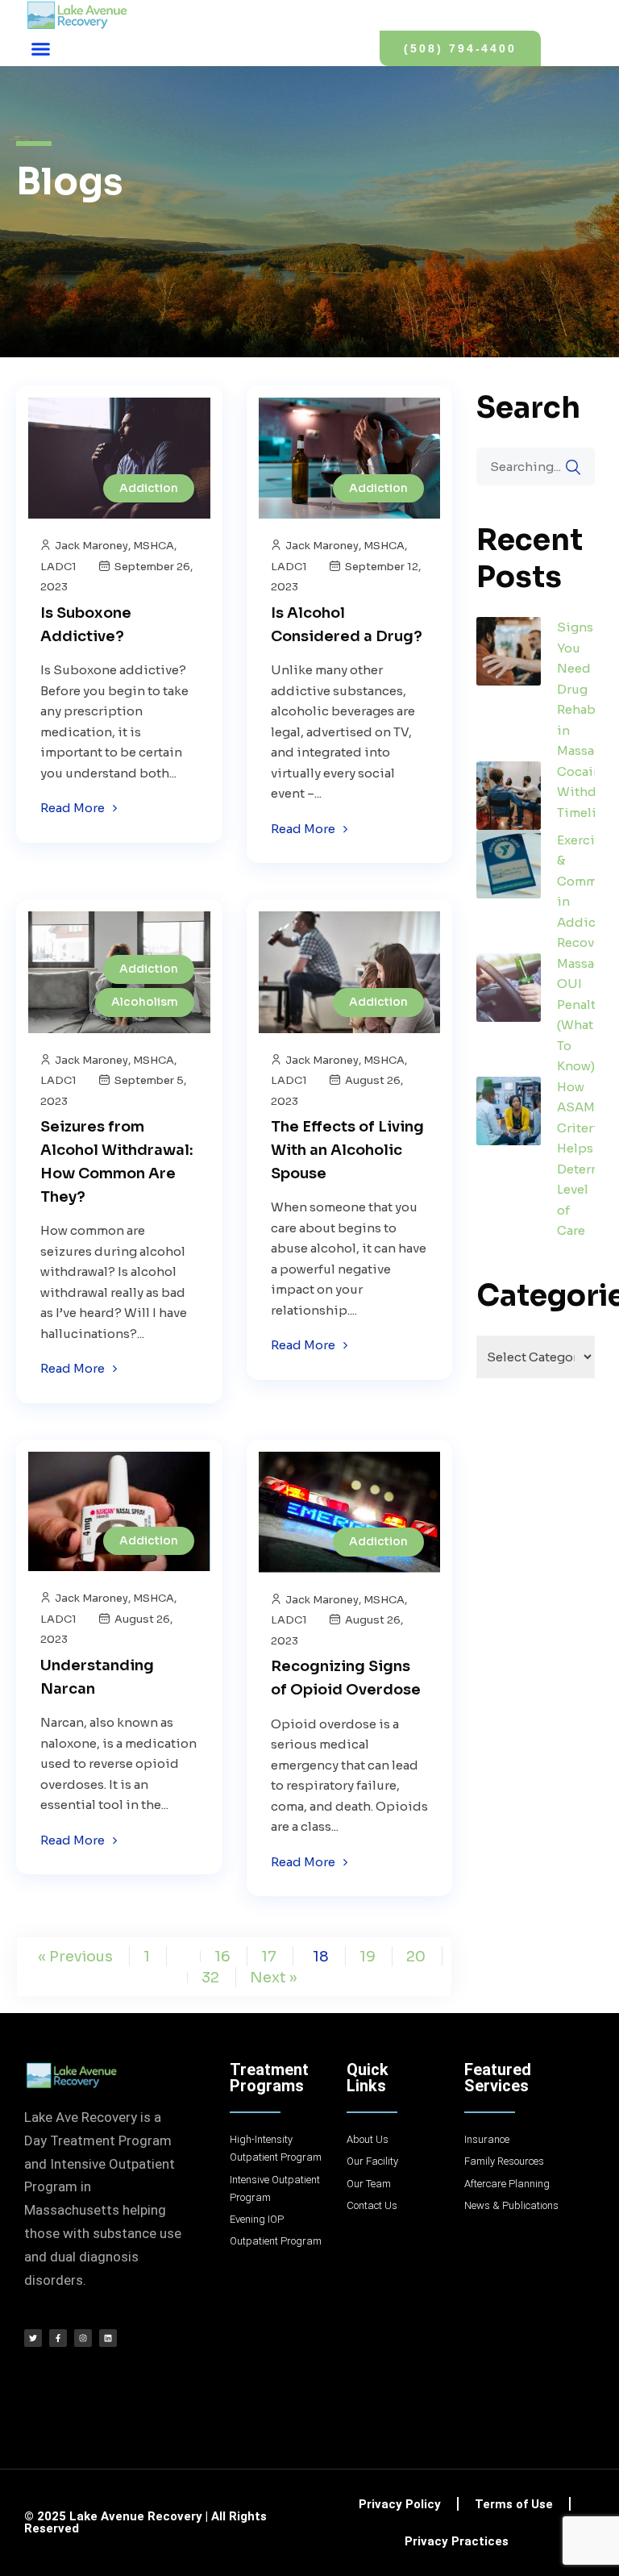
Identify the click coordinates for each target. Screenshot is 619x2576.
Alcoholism (145, 1002)
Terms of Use (514, 2504)
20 (416, 1957)
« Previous (75, 1957)
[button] (41, 48)
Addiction (149, 488)
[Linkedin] (108, 2338)
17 (269, 1957)
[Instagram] (83, 2338)
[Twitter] (33, 2338)
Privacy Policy (400, 2504)
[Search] (573, 467)
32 (210, 1978)
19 (368, 1957)
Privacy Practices (457, 2541)
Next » (273, 1978)
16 (222, 1957)
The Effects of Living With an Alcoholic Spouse (347, 1150)
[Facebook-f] (58, 2338)
